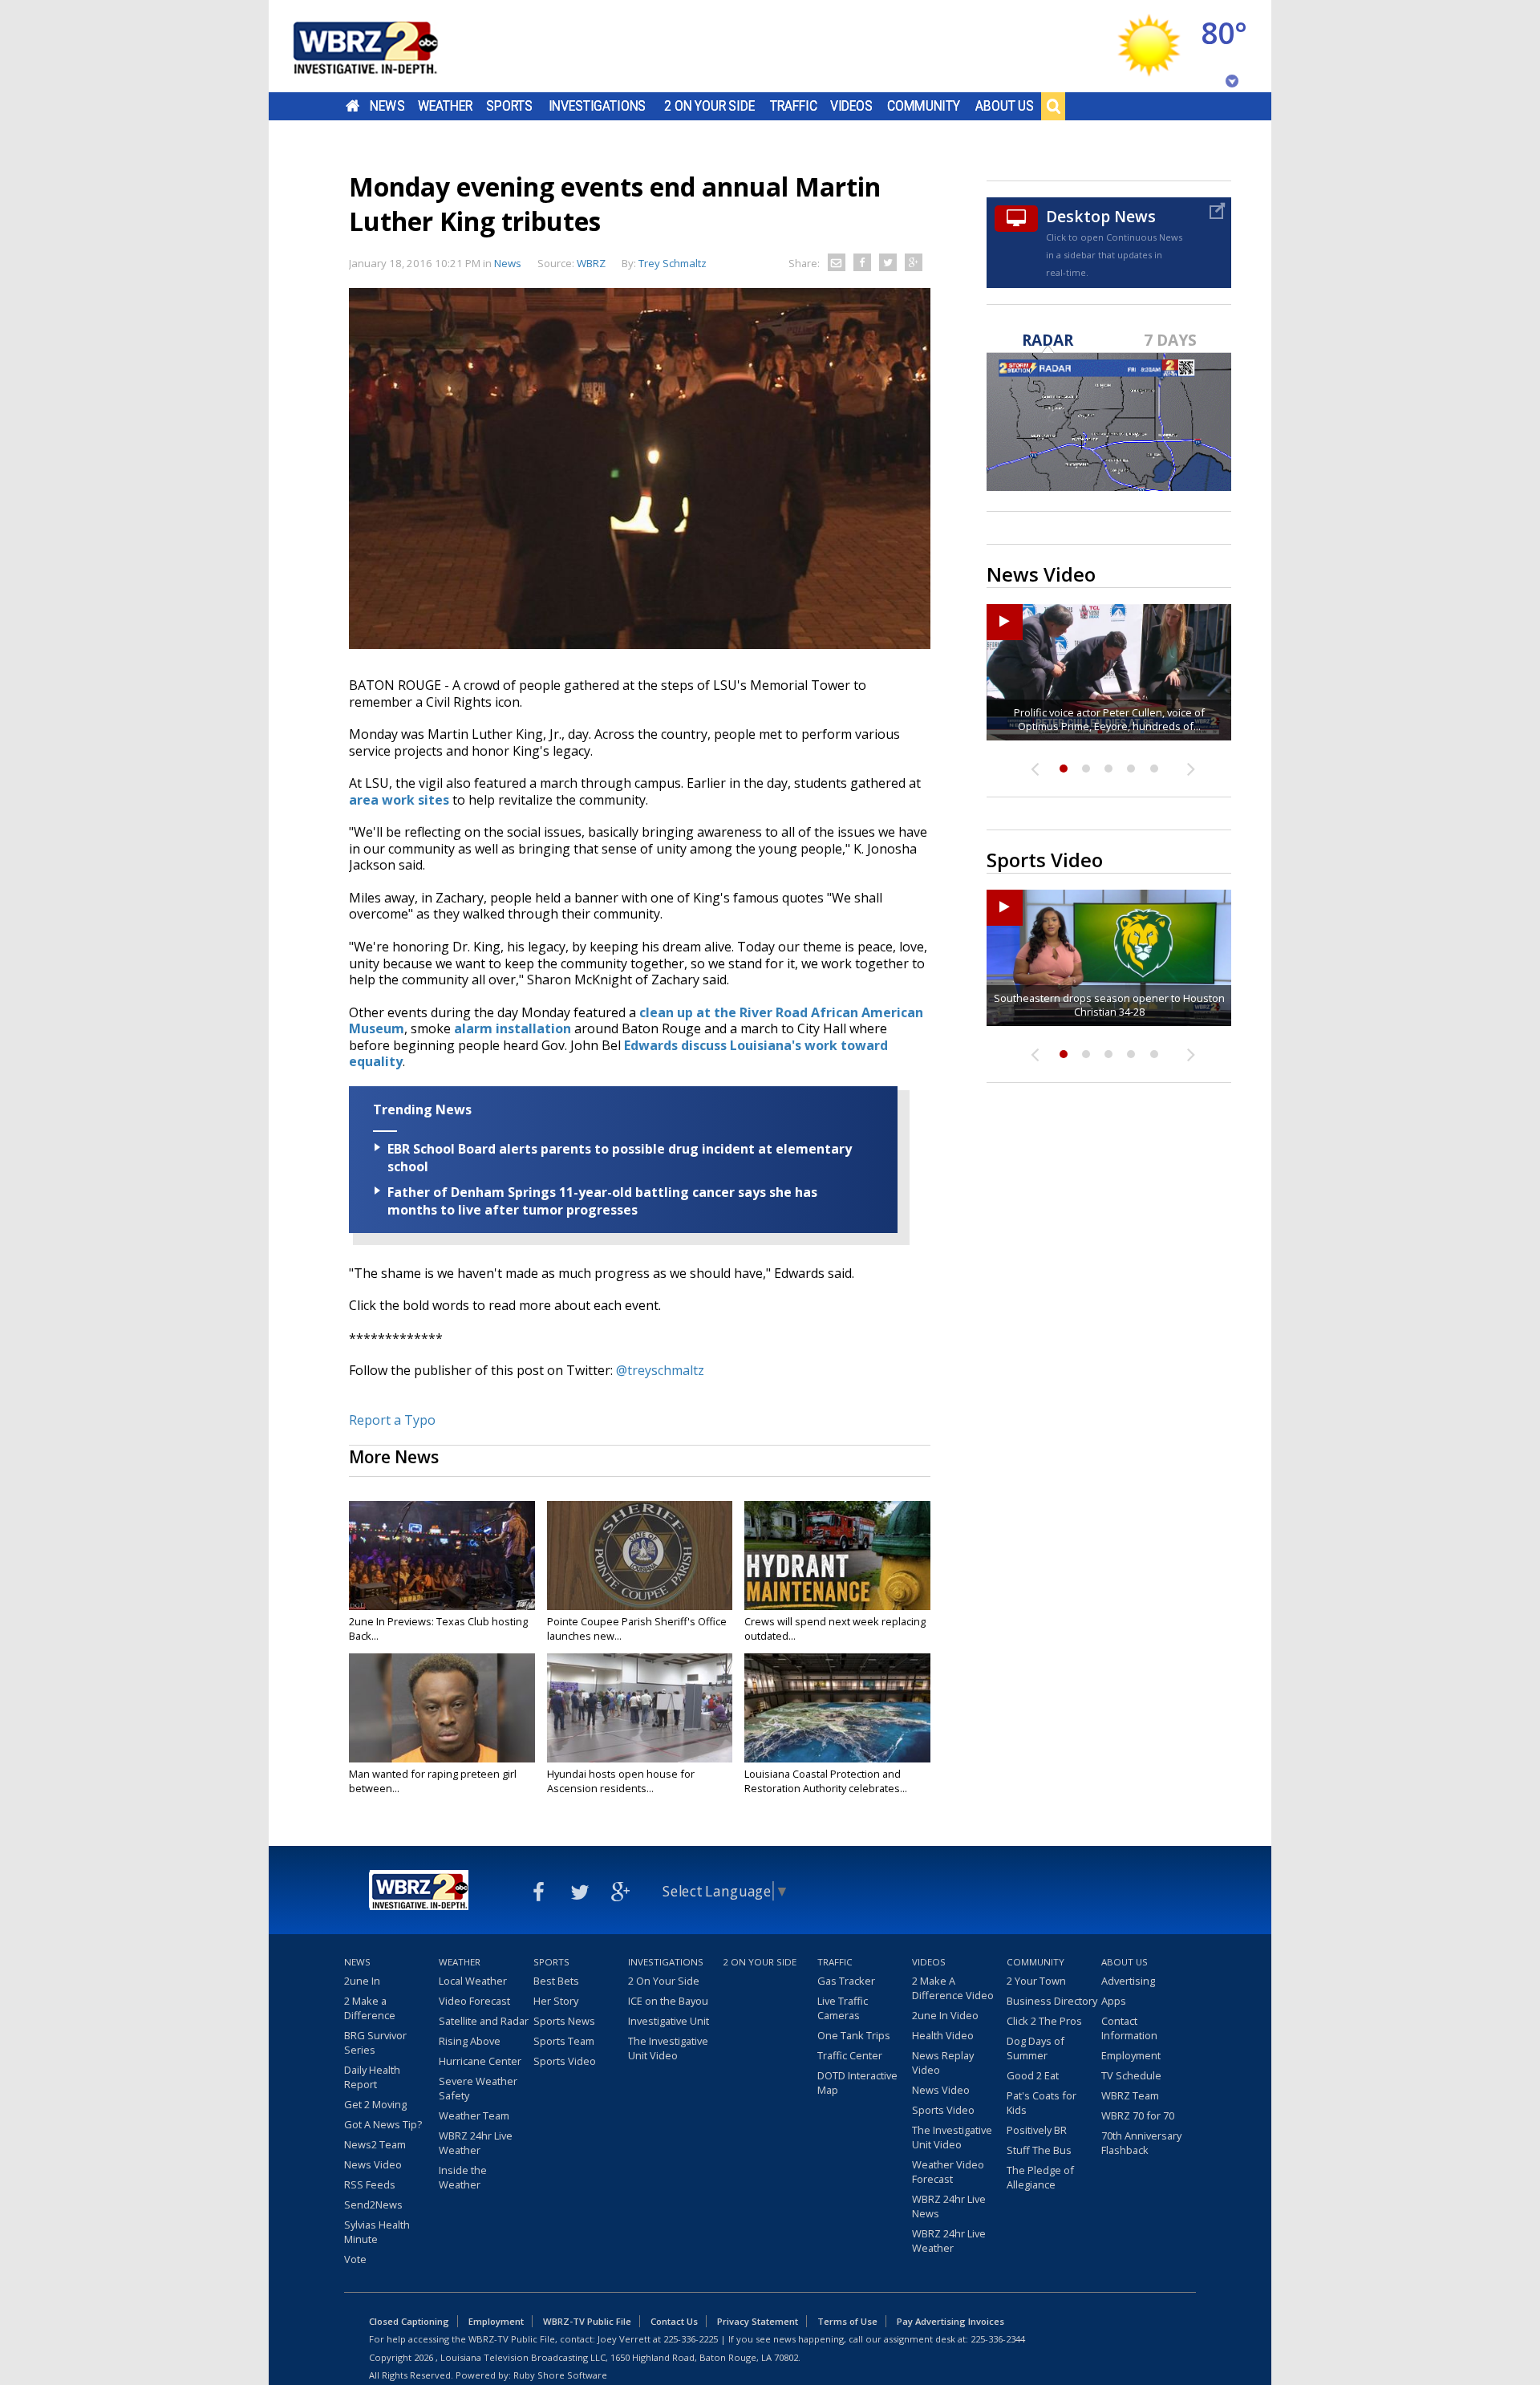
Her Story (556, 2001)
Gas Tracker (846, 1981)
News (387, 106)
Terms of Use (847, 2321)
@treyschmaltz (660, 1370)
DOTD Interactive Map (857, 2083)
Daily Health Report (372, 2077)
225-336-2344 (998, 2339)
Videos (851, 106)
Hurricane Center (480, 2061)
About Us (1005, 106)
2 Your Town (1036, 1981)
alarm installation (513, 1028)
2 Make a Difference (370, 2008)
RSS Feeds (370, 2184)
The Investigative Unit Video (668, 2048)
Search (1053, 106)
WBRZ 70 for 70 (1138, 2115)
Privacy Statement (758, 2321)
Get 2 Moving (375, 2104)
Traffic (794, 106)
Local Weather (473, 1981)
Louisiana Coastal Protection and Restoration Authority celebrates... (826, 1781)
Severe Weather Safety (478, 2088)
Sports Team (564, 2041)
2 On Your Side (709, 106)
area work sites (399, 800)
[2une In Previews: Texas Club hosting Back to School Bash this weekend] (442, 1556)
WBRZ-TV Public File (587, 2321)
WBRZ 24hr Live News (949, 2206)
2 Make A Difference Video (953, 1988)
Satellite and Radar (484, 2021)
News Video (373, 2164)
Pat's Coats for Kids (1042, 2103)
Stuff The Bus (1039, 2150)
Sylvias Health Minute (377, 2232)
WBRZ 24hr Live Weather (476, 2143)
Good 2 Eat (1033, 2075)
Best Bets (556, 1981)
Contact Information (1129, 2028)
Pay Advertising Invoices (950, 2321)
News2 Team (375, 2144)
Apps (1114, 2001)
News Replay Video (943, 2063)
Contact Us (674, 2321)
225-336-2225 (691, 2339)
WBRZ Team (1130, 2095)
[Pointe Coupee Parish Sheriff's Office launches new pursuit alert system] (640, 1556)
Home (353, 106)
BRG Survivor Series (375, 2042)
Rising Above (470, 2041)
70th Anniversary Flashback (1141, 2143)
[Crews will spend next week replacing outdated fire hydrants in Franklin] (837, 1556)
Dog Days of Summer (1035, 2048)
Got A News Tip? (383, 2124)
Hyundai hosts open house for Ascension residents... (621, 1781)
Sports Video (565, 2061)
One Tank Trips (854, 2035)
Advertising (1128, 1981)
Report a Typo (392, 1420)
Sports (509, 106)
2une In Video (945, 2015)
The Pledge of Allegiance (1040, 2177)
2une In (362, 1981)
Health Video (943, 2035)
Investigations (598, 106)
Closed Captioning (409, 2321)
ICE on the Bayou (668, 2001)
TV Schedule (1131, 2075)
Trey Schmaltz (673, 263)
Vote (355, 2259)
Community (924, 106)
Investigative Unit (669, 2021)
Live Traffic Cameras (843, 2008)
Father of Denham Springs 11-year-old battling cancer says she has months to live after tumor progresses (602, 1201)
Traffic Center (850, 2055)
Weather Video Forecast (948, 2172)
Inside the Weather (463, 2177)
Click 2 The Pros (1044, 2021)
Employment (1131, 2055)
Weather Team (474, 2115)
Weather (445, 106)
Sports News (564, 2021)
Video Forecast (474, 2001)
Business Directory (1052, 2001)
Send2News (373, 2205)
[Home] (385, 46)
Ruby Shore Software (560, 2375)
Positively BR (1037, 2130)
